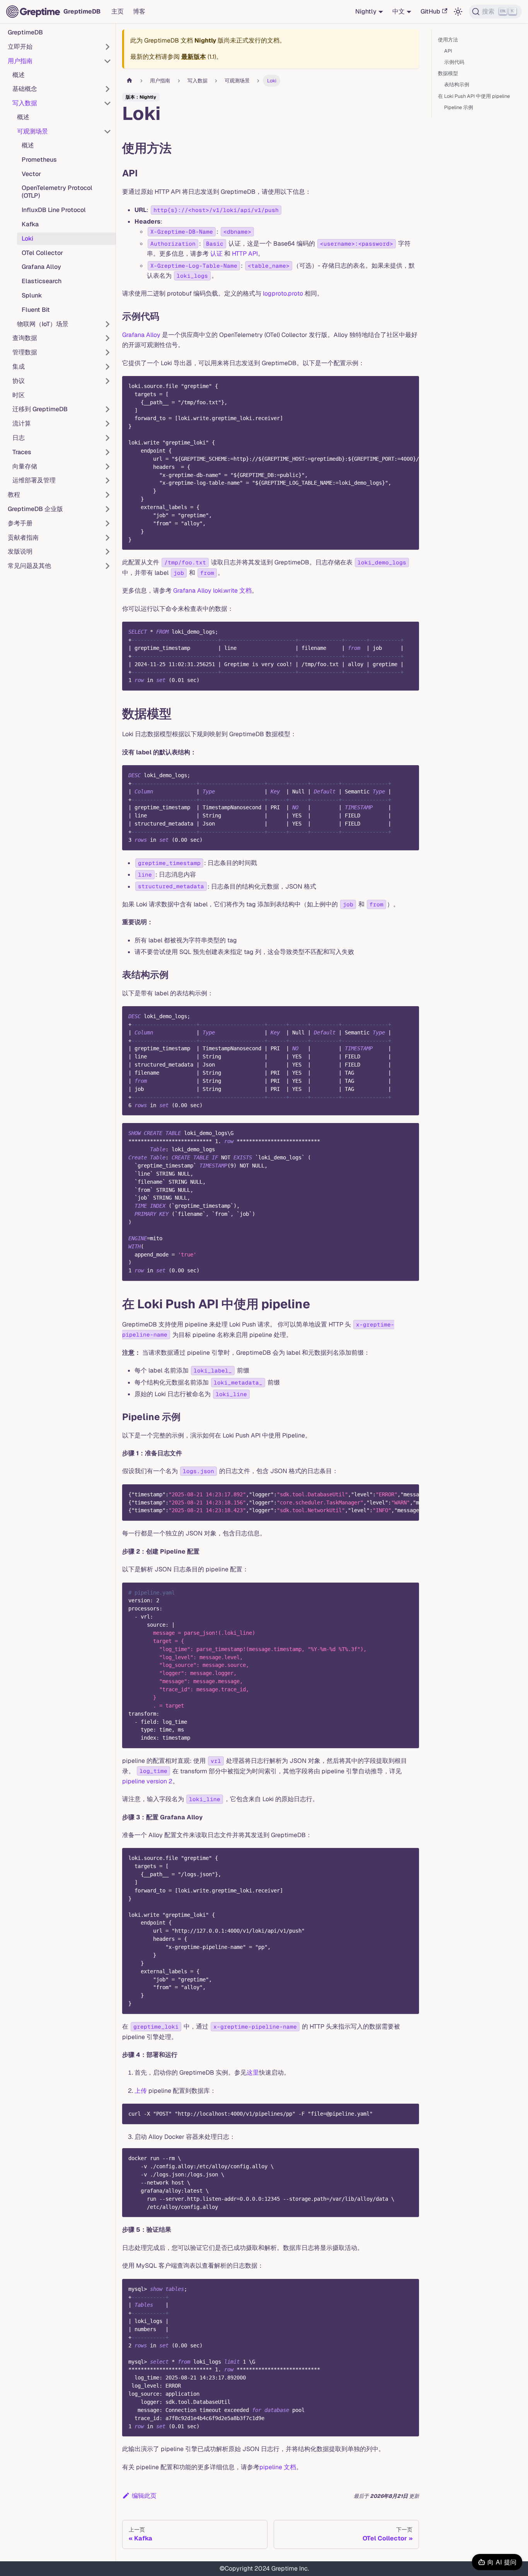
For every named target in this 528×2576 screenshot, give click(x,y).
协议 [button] (19, 381)
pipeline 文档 (278, 2467)
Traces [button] (22, 452)
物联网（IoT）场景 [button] (43, 324)
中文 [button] (399, 11)
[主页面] (129, 81)
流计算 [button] (22, 423)
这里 (253, 2073)
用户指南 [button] (20, 61)
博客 (139, 11)
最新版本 (194, 57)
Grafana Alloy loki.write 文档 (212, 591)
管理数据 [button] (25, 352)
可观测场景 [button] (32, 131)
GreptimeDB (25, 32)
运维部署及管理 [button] (34, 480)
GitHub (430, 11)
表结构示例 (457, 85)
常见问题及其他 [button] (29, 566)
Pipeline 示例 (459, 107)
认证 (216, 254)
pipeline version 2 (147, 1781)
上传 (141, 2091)
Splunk (32, 295)
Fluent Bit (36, 310)
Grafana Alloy (41, 267)
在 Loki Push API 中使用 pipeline (474, 96)
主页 (118, 11)
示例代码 (454, 62)
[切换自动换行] (395, 386)
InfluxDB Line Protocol (54, 210)
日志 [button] (19, 438)
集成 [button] (19, 367)
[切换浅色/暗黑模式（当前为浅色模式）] (458, 12)
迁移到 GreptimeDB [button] (40, 409)
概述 (19, 75)
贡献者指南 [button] (23, 538)
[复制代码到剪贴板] (410, 386)
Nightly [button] (366, 11)
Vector (31, 174)
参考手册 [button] (20, 523)
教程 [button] (14, 495)
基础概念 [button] (25, 89)
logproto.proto (283, 293)
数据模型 (448, 73)
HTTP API (245, 254)
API (448, 51)
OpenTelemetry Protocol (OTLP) (57, 192)
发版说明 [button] (20, 551)
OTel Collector (42, 253)
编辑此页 (144, 2496)
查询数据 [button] (25, 338)
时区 (19, 395)
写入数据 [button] (25, 103)
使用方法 (448, 40)
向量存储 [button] (25, 466)
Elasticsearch (42, 281)
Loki (27, 238)
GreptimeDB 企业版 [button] (35, 509)
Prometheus (39, 160)
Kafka (30, 224)
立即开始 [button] (20, 47)
